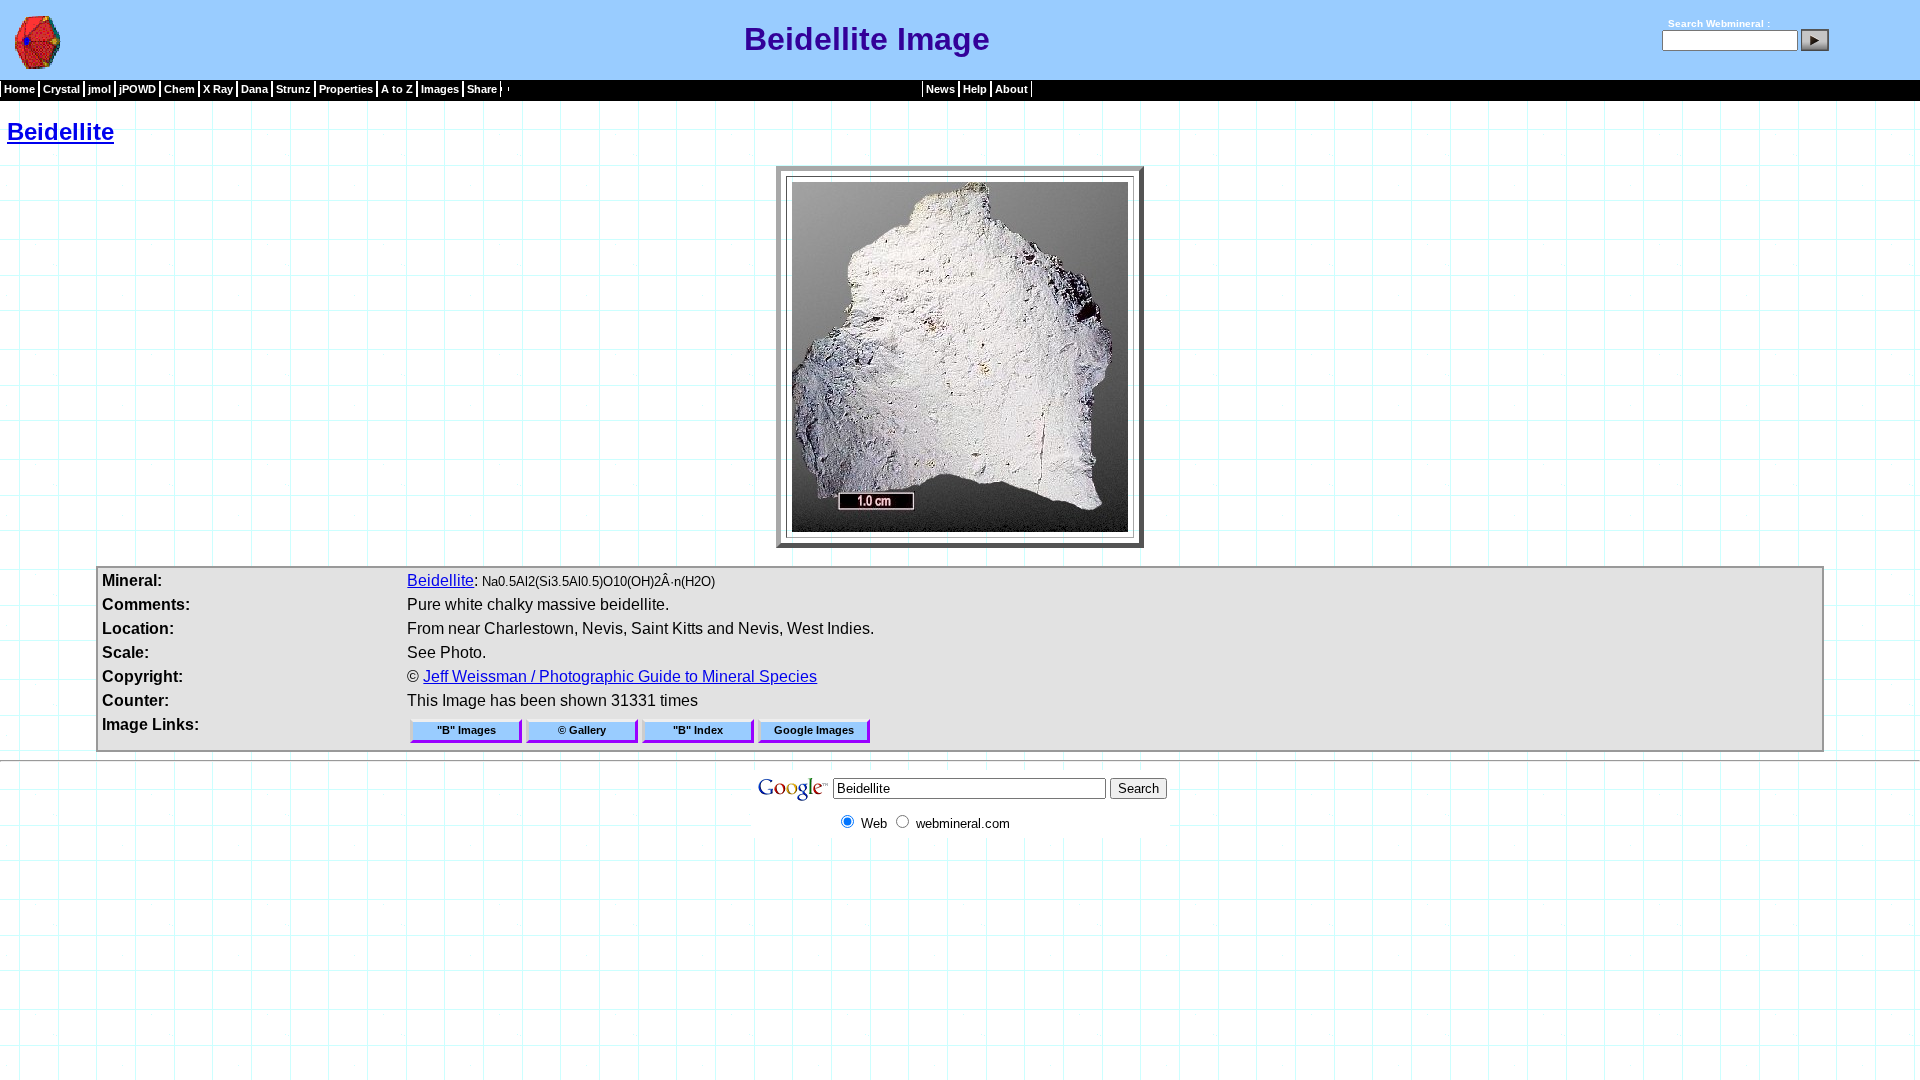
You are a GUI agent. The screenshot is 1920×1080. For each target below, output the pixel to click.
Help (975, 89)
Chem (179, 89)
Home (19, 89)
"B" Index (698, 730)
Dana (254, 89)
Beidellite (60, 131)
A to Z (397, 89)
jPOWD (137, 89)
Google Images (814, 730)
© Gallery (582, 730)
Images (440, 89)
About (1011, 89)
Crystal (61, 89)
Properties (346, 89)
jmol (99, 89)
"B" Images (466, 730)
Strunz (293, 89)
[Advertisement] (960, 883)
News (940, 89)
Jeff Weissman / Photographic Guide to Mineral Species (620, 676)
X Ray (218, 89)
